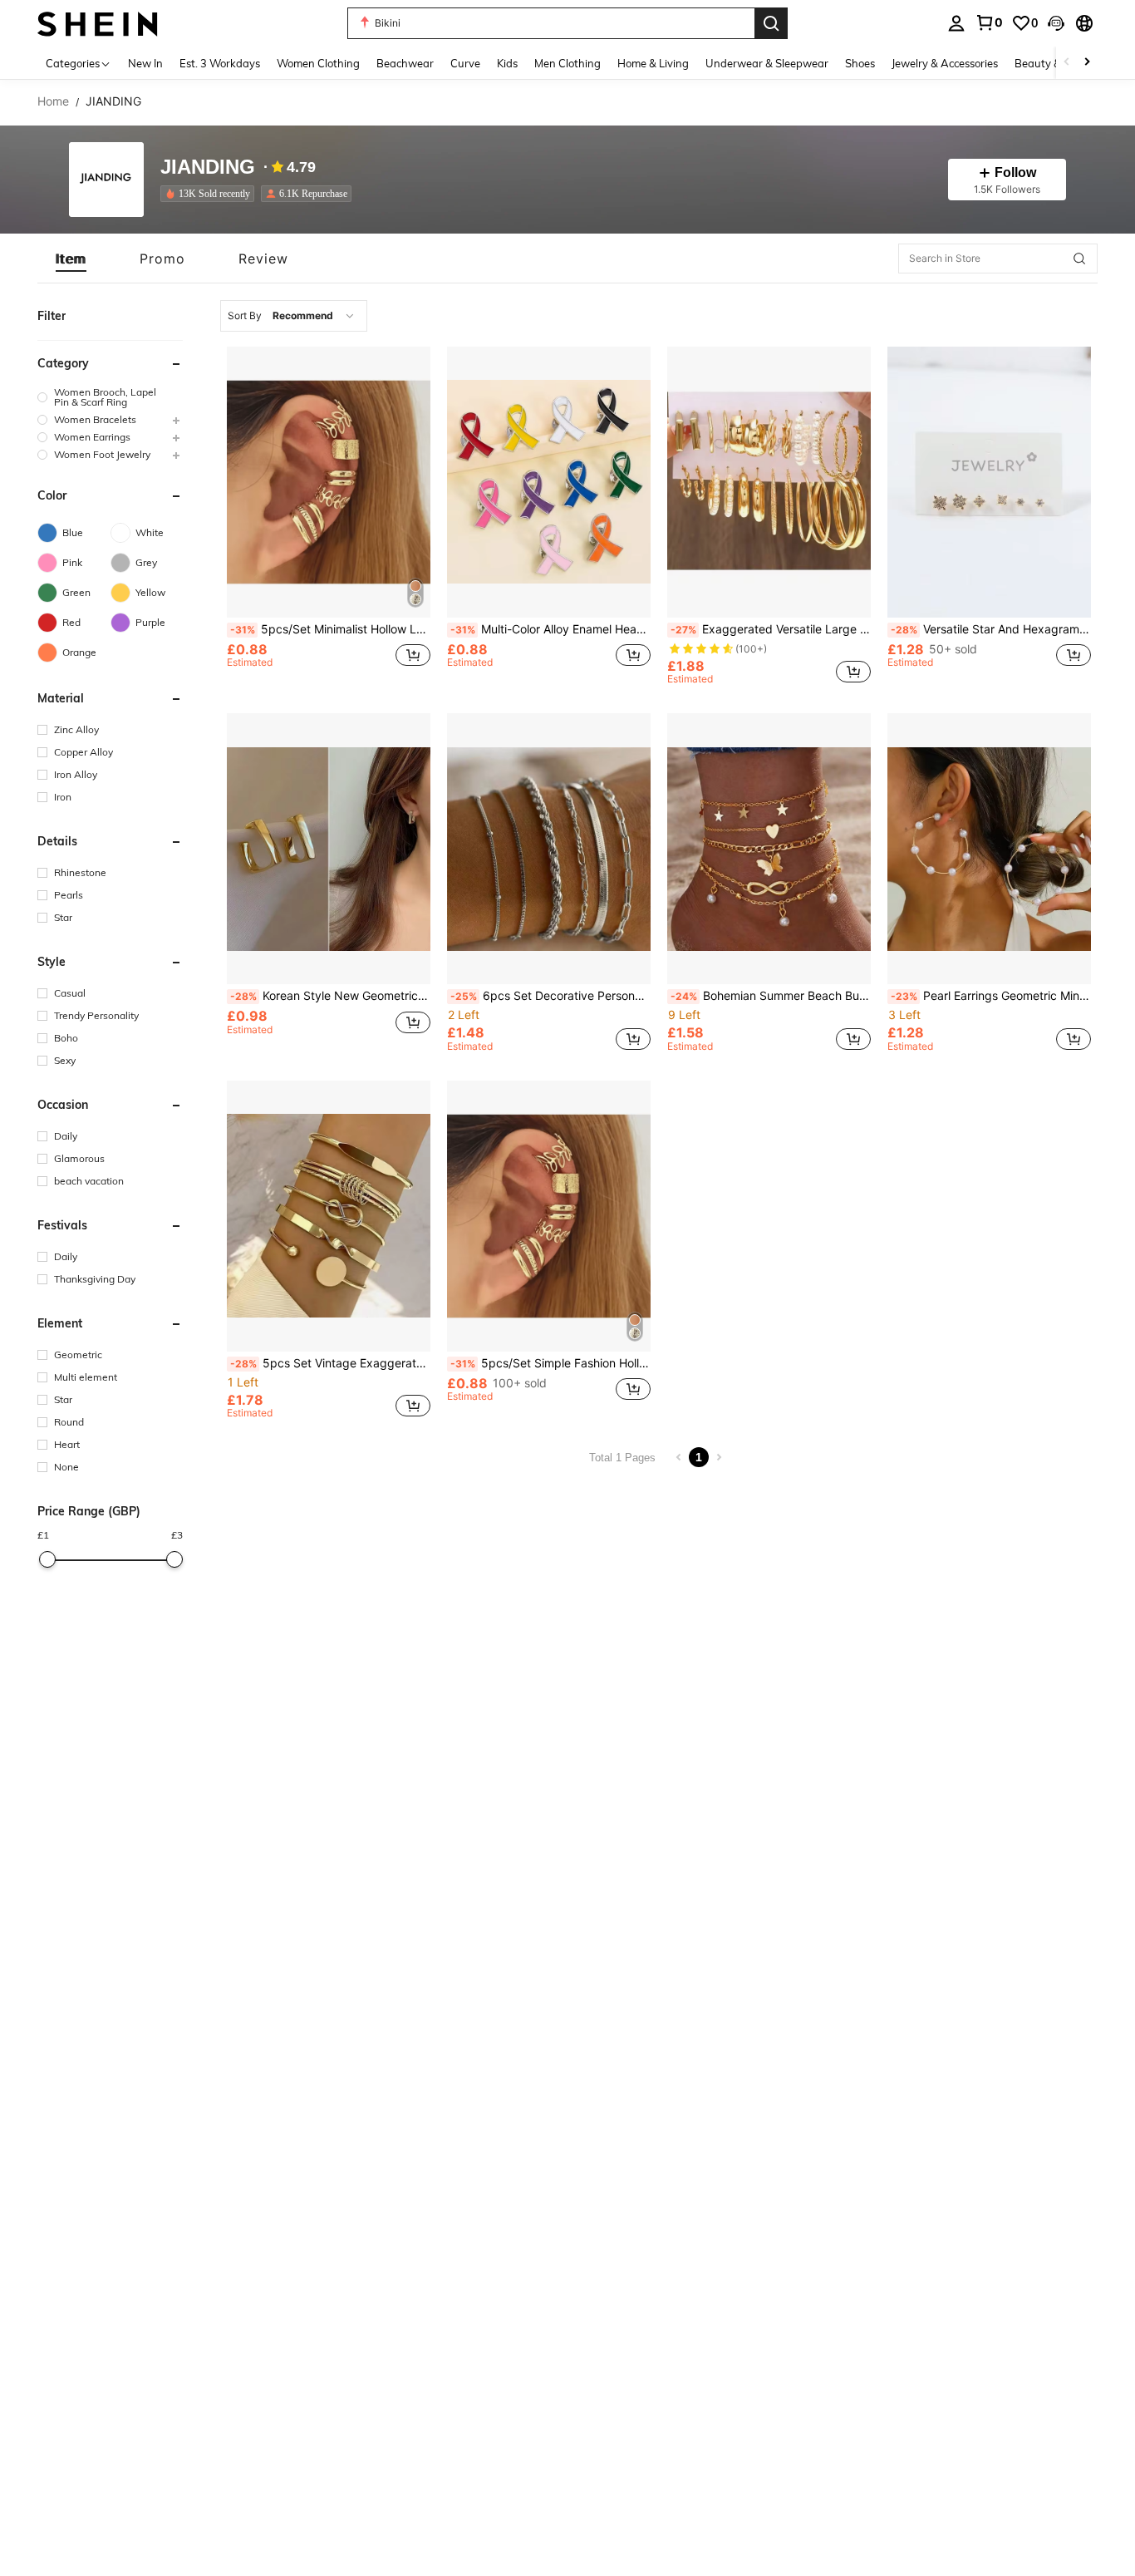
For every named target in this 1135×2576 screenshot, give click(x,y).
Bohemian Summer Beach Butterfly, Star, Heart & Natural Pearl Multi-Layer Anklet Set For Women (771, 996)
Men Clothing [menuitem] (567, 63)
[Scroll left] (1067, 63)
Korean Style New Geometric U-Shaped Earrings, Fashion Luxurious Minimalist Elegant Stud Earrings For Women (330, 996)
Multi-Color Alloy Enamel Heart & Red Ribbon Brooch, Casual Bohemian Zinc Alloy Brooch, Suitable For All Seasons (550, 629)
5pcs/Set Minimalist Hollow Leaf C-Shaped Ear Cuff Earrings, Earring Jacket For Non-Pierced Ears (330, 629)
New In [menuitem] (145, 63)
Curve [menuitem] (465, 63)
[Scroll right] (1087, 63)
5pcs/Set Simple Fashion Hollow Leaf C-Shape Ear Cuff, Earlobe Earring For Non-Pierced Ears (550, 1363)
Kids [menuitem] (507, 63)
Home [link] (53, 101)
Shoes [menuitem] (860, 63)
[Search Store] (1079, 259)
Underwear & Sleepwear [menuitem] (767, 63)
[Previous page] (679, 1457)
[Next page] (719, 1457)
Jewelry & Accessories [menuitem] (945, 63)
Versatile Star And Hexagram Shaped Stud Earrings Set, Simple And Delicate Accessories (991, 629)
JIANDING (208, 167)
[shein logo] (98, 23)
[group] (110, 397)
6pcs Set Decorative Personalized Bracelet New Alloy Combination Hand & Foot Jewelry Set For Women (550, 996)
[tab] (71, 259)
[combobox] (294, 316)
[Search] (771, 23)
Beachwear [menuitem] (405, 63)
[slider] (47, 1559)
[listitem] (211, 194)
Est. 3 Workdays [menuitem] (220, 63)
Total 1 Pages (622, 1458)
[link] (989, 22)
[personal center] (956, 23)
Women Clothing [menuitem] (318, 63)
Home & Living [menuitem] (653, 63)
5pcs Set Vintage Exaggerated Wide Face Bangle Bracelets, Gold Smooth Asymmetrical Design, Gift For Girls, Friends (330, 1363)
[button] (1056, 23)
